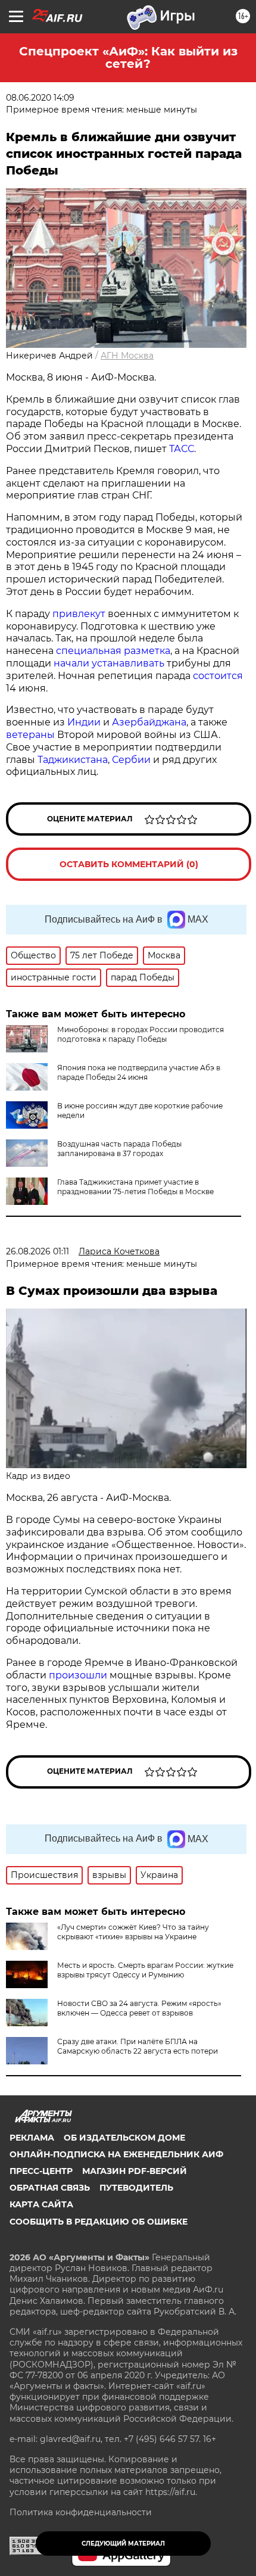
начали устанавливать (109, 663)
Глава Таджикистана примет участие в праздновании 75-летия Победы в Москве (135, 1187)
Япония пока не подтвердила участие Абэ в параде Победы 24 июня (139, 1072)
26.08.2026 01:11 (38, 1251)
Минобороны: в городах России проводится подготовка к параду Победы (141, 1034)
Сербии (131, 760)
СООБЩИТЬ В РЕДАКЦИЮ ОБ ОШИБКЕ (99, 2222)
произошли (78, 1675)
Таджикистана (73, 760)
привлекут (79, 614)
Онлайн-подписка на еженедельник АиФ (116, 2154)
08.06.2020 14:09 (40, 98)
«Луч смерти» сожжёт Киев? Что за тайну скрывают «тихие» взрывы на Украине (133, 1932)
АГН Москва (127, 356)
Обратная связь (50, 2188)
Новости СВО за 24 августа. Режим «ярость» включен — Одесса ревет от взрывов (139, 2008)
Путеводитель (136, 2188)
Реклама (32, 2138)
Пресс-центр (41, 2171)
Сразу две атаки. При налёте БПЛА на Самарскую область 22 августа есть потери (138, 2046)
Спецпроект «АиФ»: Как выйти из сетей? (128, 57)
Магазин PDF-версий (135, 2171)
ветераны (30, 735)
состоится (218, 676)
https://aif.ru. (171, 2492)
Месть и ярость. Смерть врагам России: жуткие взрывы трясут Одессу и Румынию (145, 1970)
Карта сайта (41, 2204)
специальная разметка (113, 651)
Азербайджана (149, 722)
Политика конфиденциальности (81, 2512)
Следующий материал (123, 2544)
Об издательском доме (124, 2138)
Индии (84, 722)
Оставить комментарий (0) (129, 864)
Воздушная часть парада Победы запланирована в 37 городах (119, 1149)
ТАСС (182, 449)
